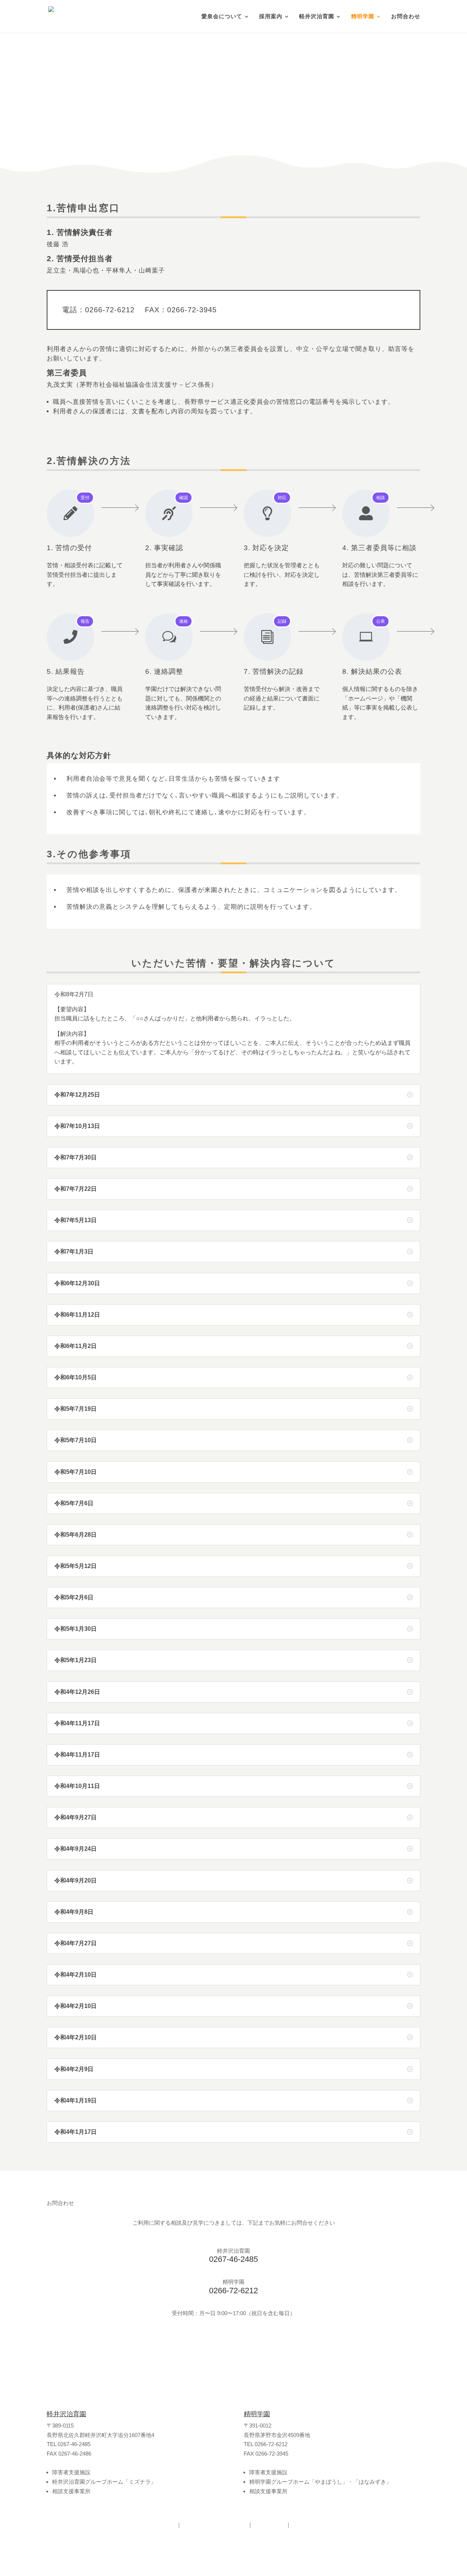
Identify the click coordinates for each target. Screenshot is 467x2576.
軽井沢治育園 (317, 17)
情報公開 (269, 2525)
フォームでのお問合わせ (233, 2346)
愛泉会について (222, 17)
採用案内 (271, 17)
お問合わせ (406, 17)
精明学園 (363, 17)
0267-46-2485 (233, 2259)
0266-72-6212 (233, 2291)
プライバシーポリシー (215, 2525)
